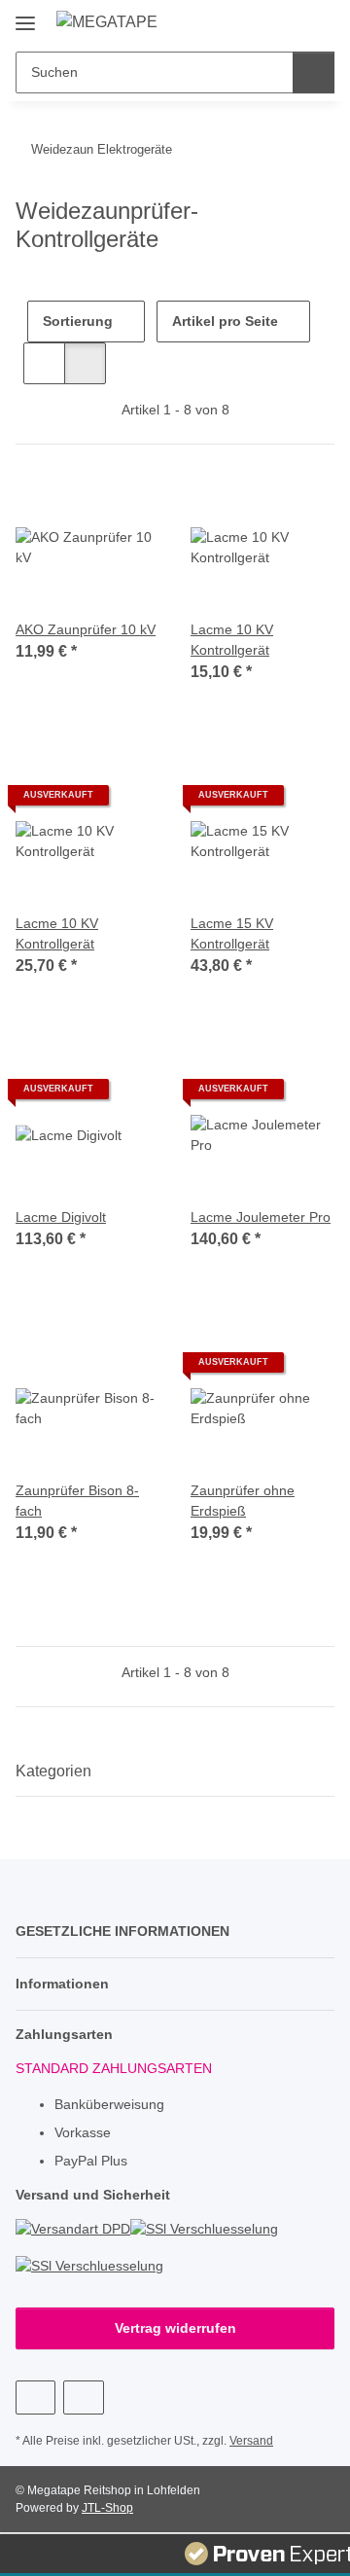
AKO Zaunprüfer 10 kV (86, 629)
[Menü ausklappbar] (25, 16)
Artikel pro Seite (225, 321)
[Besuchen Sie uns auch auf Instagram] (83, 2397)
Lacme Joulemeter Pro (261, 1217)
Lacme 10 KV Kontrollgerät (232, 640)
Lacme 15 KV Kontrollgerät (232, 933)
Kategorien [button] (53, 1771)
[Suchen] (314, 72)
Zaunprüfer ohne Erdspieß (243, 1501)
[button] (258, 21)
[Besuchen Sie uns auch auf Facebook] (35, 2397)
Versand (251, 2441)
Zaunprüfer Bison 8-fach (77, 1501)
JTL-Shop (107, 2508)
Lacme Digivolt (61, 1217)
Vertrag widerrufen (175, 2328)
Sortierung (78, 321)
